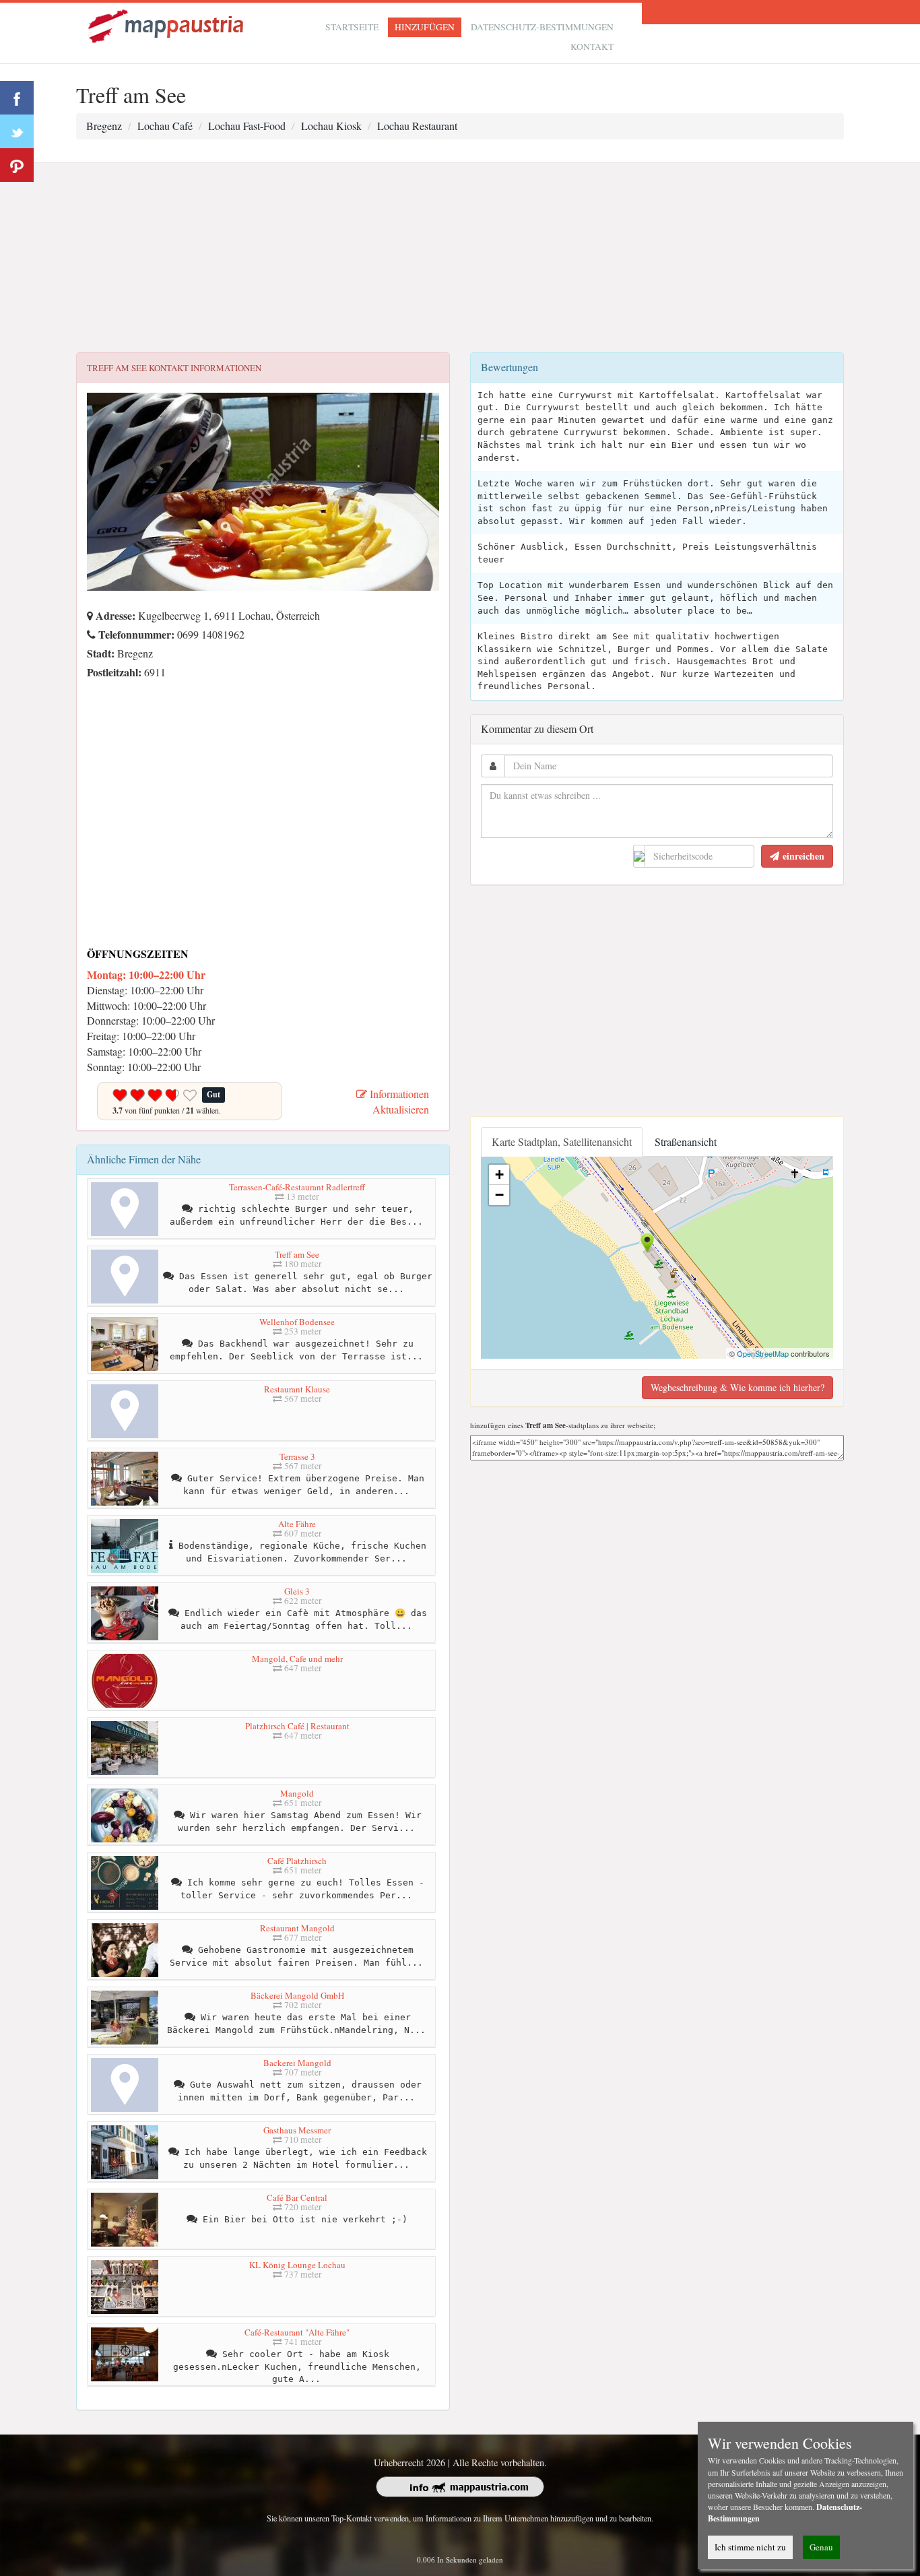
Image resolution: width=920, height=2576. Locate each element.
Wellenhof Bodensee (297, 1322)
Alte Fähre (297, 1524)
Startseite (352, 27)
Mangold (297, 1793)
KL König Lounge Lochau (297, 2265)
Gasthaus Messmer (297, 2130)
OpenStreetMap (763, 1353)
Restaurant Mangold (297, 1928)
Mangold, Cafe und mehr (297, 1659)
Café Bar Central (297, 2197)
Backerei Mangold (297, 2063)
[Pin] (17, 165)
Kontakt (592, 46)
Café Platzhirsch (297, 1861)
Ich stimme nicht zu (750, 2547)
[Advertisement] (460, 258)
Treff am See (297, 1254)
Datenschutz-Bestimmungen (542, 27)
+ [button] (499, 1174)
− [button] (499, 1195)
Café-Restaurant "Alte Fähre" (297, 2332)
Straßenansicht (686, 1141)
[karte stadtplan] (167, 25)
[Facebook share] (17, 98)
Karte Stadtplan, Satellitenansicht (562, 1141)
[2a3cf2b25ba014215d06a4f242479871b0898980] (90, 691)
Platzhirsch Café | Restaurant (297, 1726)
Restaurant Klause (297, 1389)
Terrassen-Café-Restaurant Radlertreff (297, 1187)
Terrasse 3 (297, 1456)
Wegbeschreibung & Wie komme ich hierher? (737, 1387)
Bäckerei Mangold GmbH (297, 1995)
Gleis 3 (297, 1591)
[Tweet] (17, 131)
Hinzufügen (425, 27)
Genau (821, 2547)
